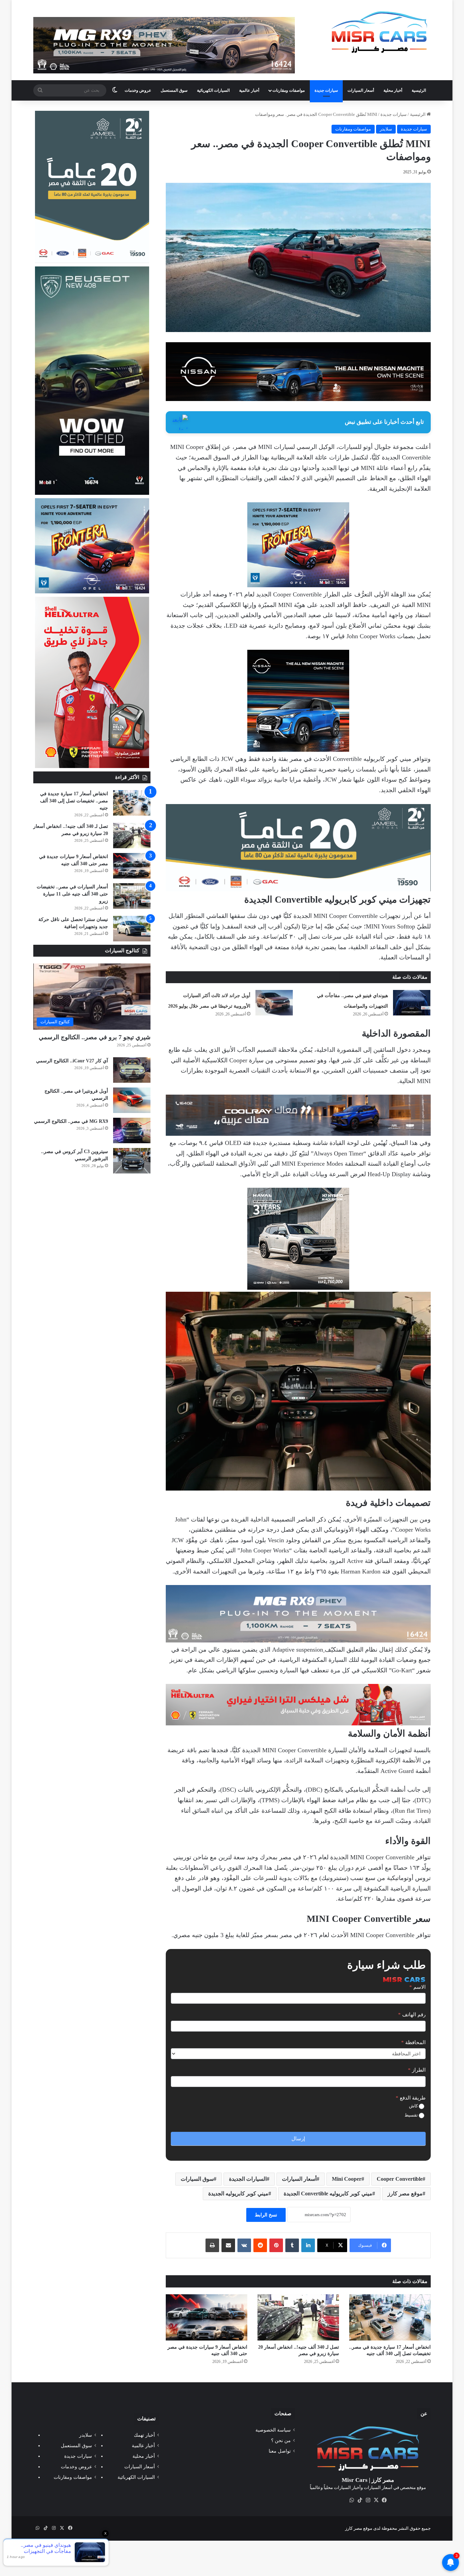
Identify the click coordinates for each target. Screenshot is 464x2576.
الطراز (417, 2070)
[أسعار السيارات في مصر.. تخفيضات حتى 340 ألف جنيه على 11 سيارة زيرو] (132, 896)
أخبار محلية (393, 90)
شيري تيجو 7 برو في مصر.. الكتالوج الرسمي (95, 1037)
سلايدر (386, 129)
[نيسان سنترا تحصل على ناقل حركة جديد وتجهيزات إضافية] (132, 929)
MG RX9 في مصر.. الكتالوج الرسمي (71, 1121)
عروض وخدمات (138, 90)
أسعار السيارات (361, 90)
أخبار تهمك (144, 2435)
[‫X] (376, 2500)
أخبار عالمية (249, 90)
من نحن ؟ (281, 2441)
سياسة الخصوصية (273, 2430)
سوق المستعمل (174, 90)
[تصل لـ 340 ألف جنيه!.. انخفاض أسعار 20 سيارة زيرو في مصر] (298, 2317)
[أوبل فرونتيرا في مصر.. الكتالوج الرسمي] (132, 1100)
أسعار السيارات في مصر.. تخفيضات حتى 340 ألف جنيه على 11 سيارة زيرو (72, 894)
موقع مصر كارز (405, 2194)
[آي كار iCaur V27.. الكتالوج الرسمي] (132, 1070)
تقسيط (412, 2115)
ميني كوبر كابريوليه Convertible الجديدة (328, 2194)
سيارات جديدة (326, 90)
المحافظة (413, 2042)
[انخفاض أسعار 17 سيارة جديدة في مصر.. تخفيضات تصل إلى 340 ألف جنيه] (390, 2317)
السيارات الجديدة (248, 2179)
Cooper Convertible (400, 2179)
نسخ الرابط (266, 2215)
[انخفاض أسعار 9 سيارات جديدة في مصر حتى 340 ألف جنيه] (207, 2317)
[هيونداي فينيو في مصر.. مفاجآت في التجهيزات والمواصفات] (412, 1003)
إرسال (298, 2139)
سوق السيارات (197, 2179)
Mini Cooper (347, 2179)
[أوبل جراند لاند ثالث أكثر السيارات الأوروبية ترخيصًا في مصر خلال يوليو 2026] (274, 1003)
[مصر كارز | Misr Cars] (380, 32)
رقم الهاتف (412, 2015)
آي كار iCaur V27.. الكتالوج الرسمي (72, 1061)
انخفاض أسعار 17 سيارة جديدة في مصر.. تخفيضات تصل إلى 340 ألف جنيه (74, 801)
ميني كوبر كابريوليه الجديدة (238, 2194)
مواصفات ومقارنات (289, 90)
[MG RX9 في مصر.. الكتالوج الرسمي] (132, 1130)
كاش (414, 2106)
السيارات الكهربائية (213, 90)
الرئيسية (419, 90)
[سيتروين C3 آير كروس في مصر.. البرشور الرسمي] (132, 1161)
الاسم (417, 1987)
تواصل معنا (280, 2451)
